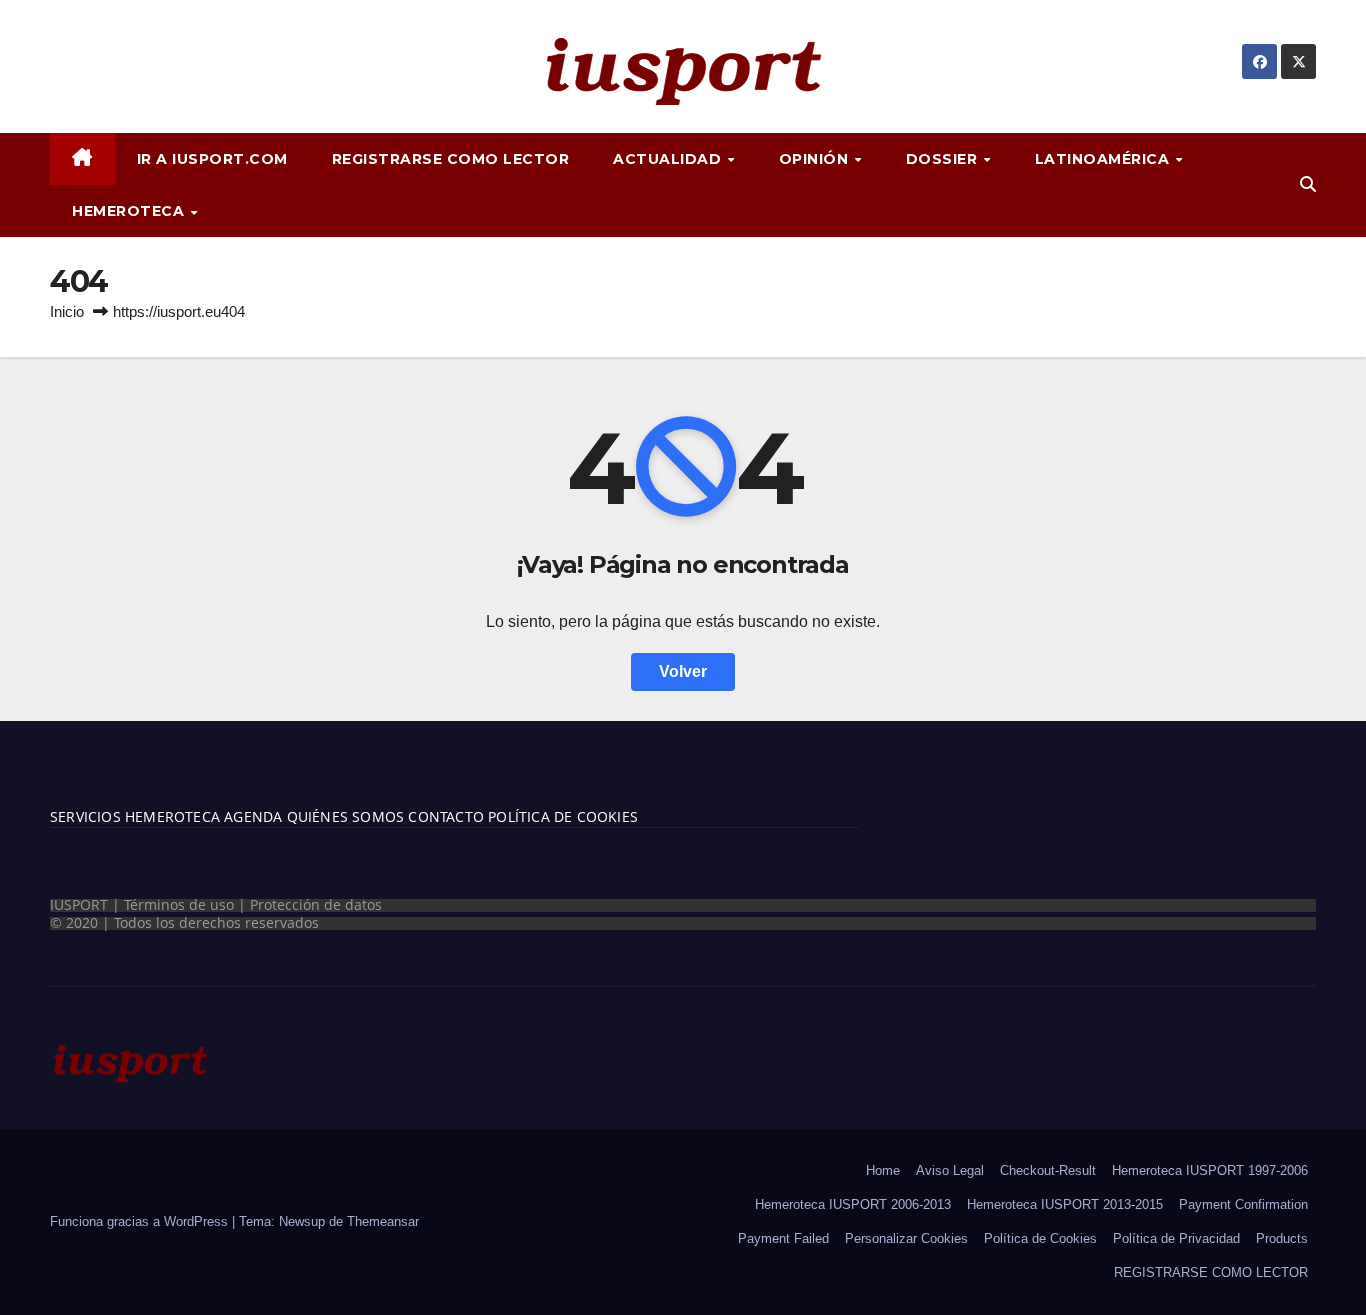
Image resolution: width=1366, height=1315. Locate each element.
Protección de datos (316, 904)
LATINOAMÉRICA (1104, 159)
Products (1282, 1238)
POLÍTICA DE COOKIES (561, 816)
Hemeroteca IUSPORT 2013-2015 (1065, 1204)
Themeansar (383, 1221)
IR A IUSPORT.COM (212, 159)
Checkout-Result (1048, 1170)
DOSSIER (944, 159)
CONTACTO (446, 816)
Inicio (67, 311)
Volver (683, 671)
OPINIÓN (816, 159)
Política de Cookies (1040, 1238)
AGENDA (251, 816)
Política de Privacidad (1176, 1238)
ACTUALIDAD (669, 159)
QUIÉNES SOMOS (346, 816)
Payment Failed (783, 1238)
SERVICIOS (85, 816)
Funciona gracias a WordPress (141, 1221)
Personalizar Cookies (906, 1238)
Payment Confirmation (1243, 1204)
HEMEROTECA (130, 211)
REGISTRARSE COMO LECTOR (451, 159)
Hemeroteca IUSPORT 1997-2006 (1210, 1170)
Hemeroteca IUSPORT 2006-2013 (853, 1204)
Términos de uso (179, 904)
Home (883, 1170)
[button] (1308, 184)
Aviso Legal (950, 1170)
